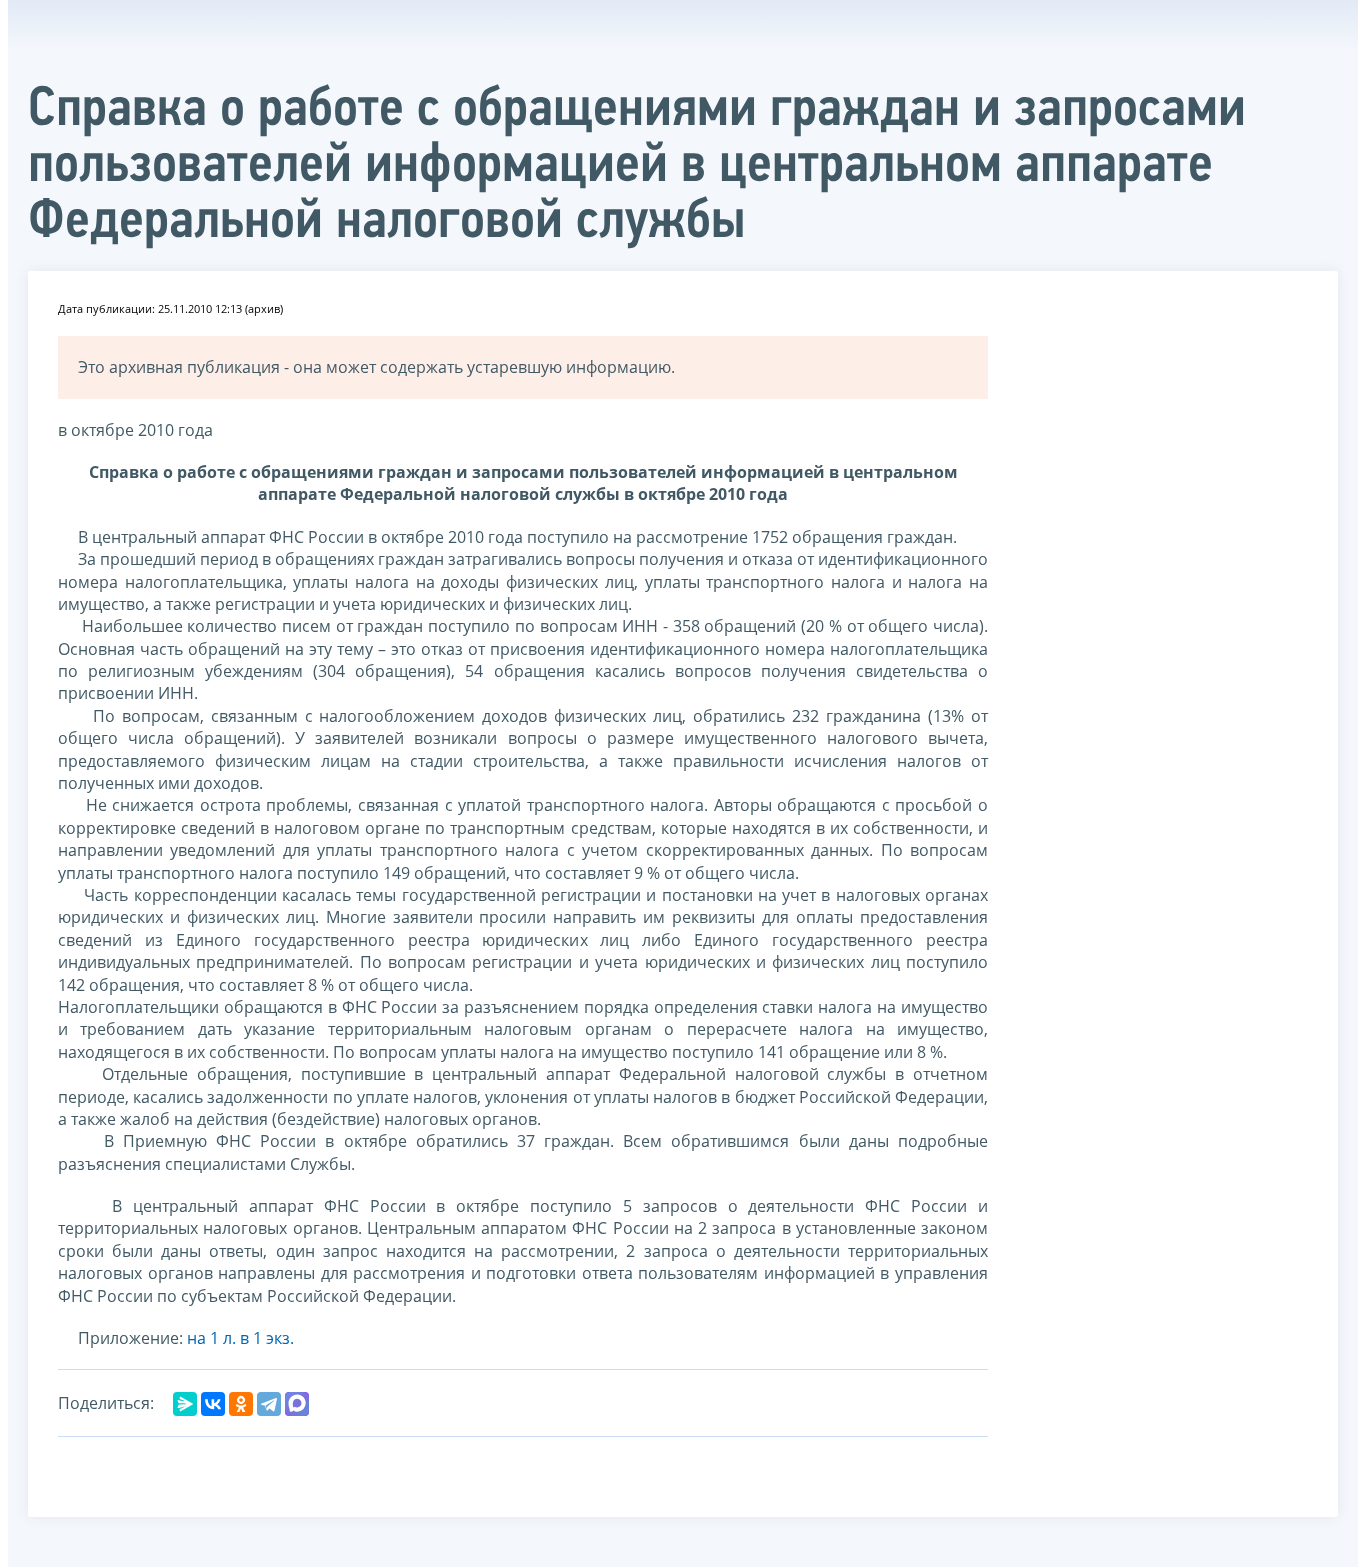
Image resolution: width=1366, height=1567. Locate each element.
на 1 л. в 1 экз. (240, 1338)
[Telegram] (269, 1404)
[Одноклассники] (241, 1404)
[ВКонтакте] (213, 1404)
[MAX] (297, 1404)
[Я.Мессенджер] (185, 1404)
